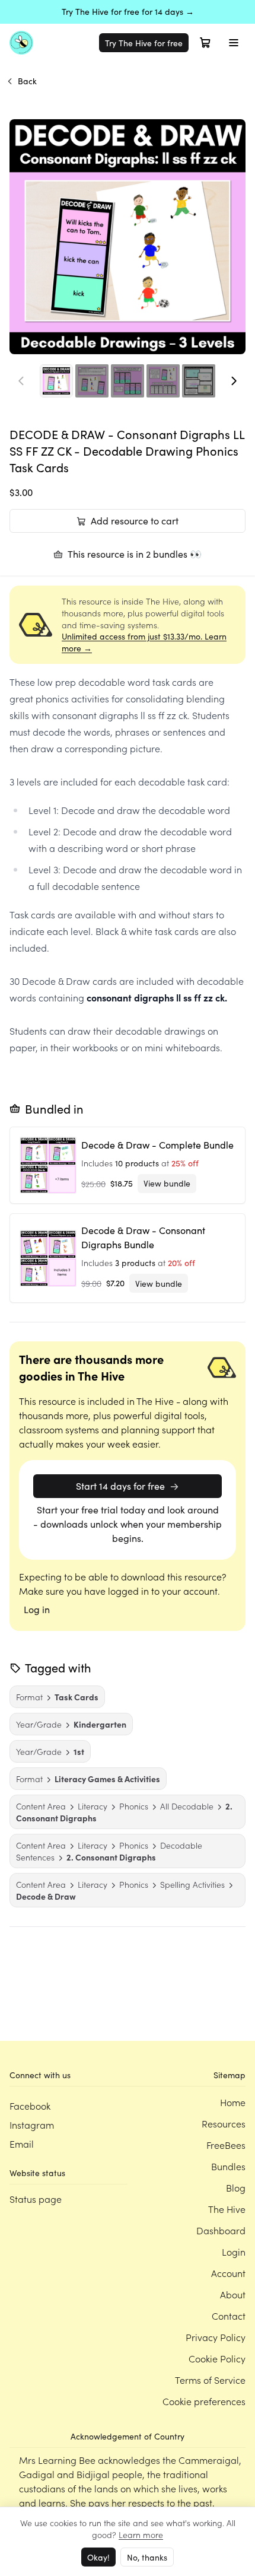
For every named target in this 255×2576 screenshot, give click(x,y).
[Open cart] (205, 43)
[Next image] (234, 381)
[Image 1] (56, 381)
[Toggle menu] (234, 43)
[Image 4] (163, 381)
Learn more (141, 2534)
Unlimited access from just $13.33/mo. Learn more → (144, 642)
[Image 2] (92, 381)
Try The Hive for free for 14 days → (128, 12)
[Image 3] (128, 381)
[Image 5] (199, 381)
